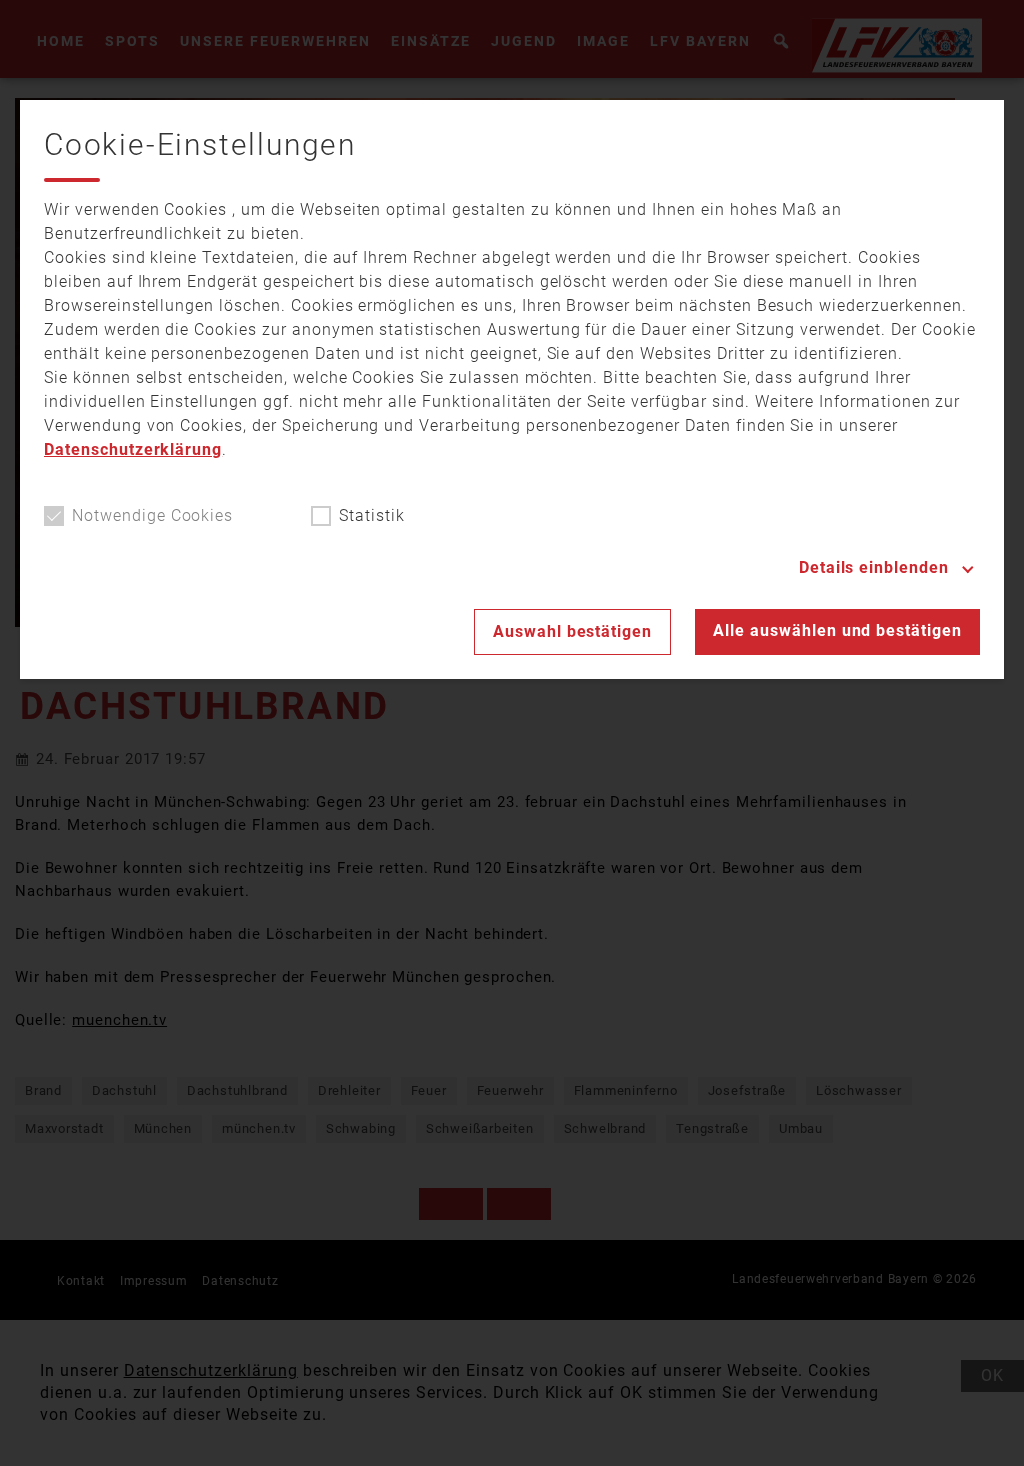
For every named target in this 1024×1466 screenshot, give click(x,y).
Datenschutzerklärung (133, 449)
